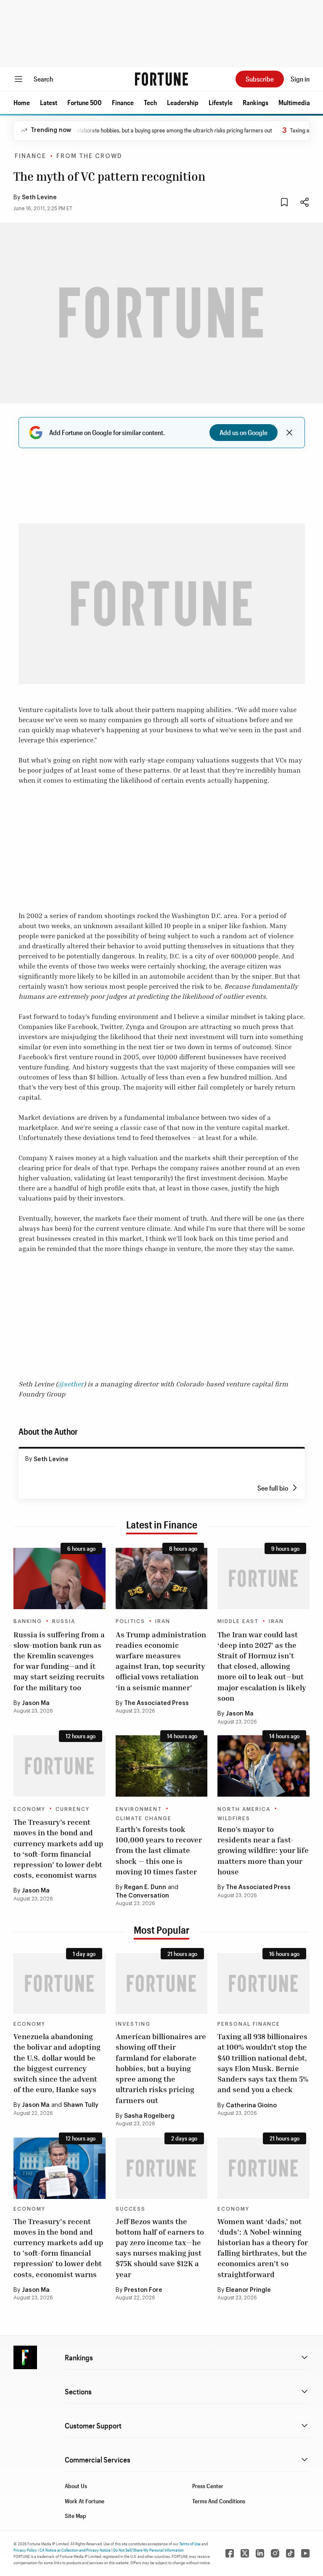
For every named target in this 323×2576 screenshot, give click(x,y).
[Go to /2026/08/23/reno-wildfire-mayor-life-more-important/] (263, 1766)
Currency (73, 1809)
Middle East (238, 1621)
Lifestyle (221, 102)
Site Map (75, 2516)
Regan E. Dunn (145, 1887)
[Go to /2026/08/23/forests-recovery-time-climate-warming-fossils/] (162, 1766)
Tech (150, 102)
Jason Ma (36, 1703)
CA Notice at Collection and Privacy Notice (75, 2550)
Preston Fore (143, 2290)
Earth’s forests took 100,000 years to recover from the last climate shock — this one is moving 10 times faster (159, 1850)
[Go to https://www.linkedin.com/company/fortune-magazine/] (260, 2553)
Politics (130, 1621)
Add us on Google (244, 432)
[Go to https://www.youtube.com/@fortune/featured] (305, 2553)
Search (43, 79)
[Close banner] (289, 433)
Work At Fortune (85, 2501)
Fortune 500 (85, 102)
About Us (76, 2486)
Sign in (300, 79)
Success (131, 2209)
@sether (71, 1384)
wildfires (234, 1819)
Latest (49, 102)
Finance (123, 102)
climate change (144, 1819)
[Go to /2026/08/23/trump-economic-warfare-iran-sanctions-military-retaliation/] (162, 1578)
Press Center (208, 2486)
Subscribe (260, 79)
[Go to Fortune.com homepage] (161, 79)
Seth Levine (39, 198)
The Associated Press (156, 1703)
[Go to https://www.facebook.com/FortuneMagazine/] (230, 2553)
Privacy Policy (25, 2550)
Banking (28, 1621)
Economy (29, 1809)
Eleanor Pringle (248, 2290)
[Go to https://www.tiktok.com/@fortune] (290, 2553)
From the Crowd (89, 156)
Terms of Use (190, 2544)
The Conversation (142, 1896)
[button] (22, 103)
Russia (64, 1621)
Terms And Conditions (219, 2501)
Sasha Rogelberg (149, 2116)
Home (22, 102)
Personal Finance (249, 2024)
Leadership (183, 102)
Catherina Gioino (251, 2106)
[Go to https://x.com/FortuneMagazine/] (245, 2553)
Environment (139, 1809)
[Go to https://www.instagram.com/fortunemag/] (275, 2553)
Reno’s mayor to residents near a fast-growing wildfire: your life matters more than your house (263, 1850)
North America (244, 1809)
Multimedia (294, 102)
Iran (163, 1621)
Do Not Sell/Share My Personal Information (148, 2550)
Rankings (255, 102)
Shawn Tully (81, 2105)
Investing (133, 2024)
